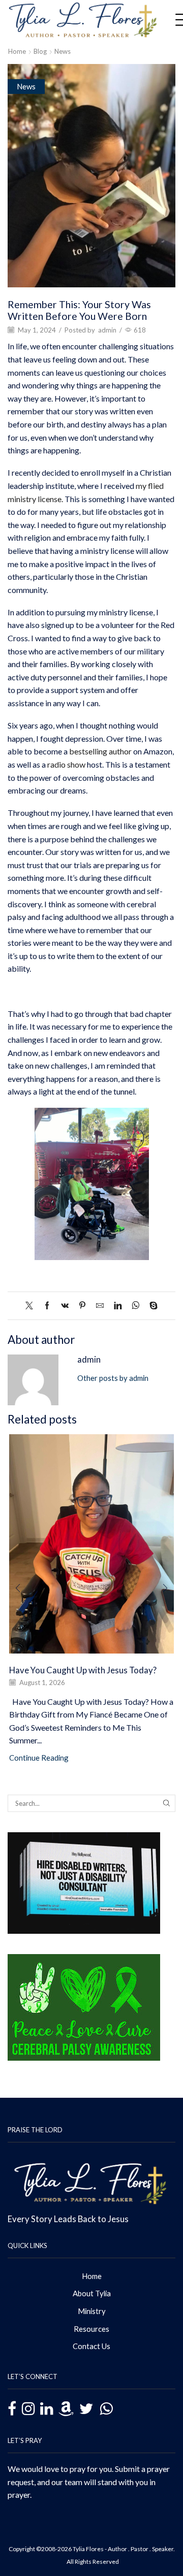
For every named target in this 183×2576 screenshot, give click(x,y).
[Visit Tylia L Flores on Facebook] (12, 2410)
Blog (40, 51)
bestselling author (100, 751)
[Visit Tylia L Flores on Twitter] (86, 2409)
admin (107, 330)
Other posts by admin (113, 1378)
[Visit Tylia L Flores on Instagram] (28, 2409)
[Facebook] (47, 1306)
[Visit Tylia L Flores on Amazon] (66, 2409)
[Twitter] (32, 1306)
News (63, 51)
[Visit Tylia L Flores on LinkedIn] (47, 2409)
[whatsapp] (135, 1306)
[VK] (65, 1306)
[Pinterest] (82, 1306)
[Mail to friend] (100, 1306)
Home (17, 51)
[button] (18, 1589)
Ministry (92, 2311)
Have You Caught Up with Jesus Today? (83, 1670)
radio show (66, 764)
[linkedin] (118, 1306)
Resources (91, 2329)
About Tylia (92, 2293)
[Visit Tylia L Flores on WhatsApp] (106, 2407)
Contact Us (91, 2346)
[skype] (151, 1306)
